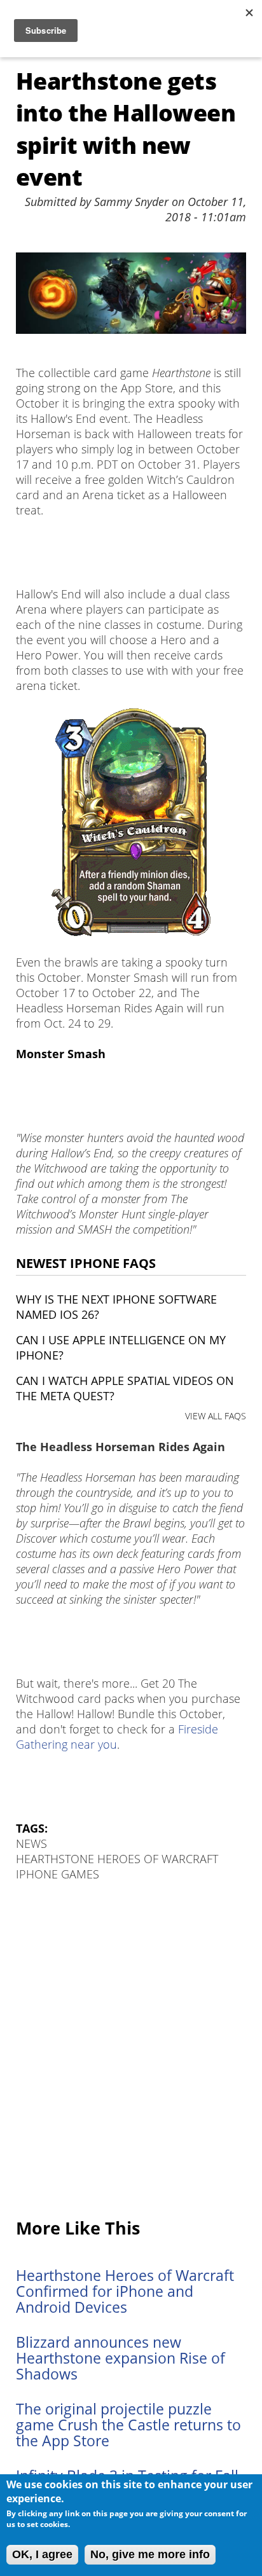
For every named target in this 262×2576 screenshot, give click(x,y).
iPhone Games (58, 1874)
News (31, 1843)
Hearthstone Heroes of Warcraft (117, 1859)
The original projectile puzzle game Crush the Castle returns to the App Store (128, 2425)
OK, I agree (42, 2554)
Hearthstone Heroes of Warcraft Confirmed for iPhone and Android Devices (125, 2291)
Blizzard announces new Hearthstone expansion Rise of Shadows (121, 2358)
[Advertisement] (131, 2051)
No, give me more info (150, 2554)
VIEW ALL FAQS (216, 1416)
